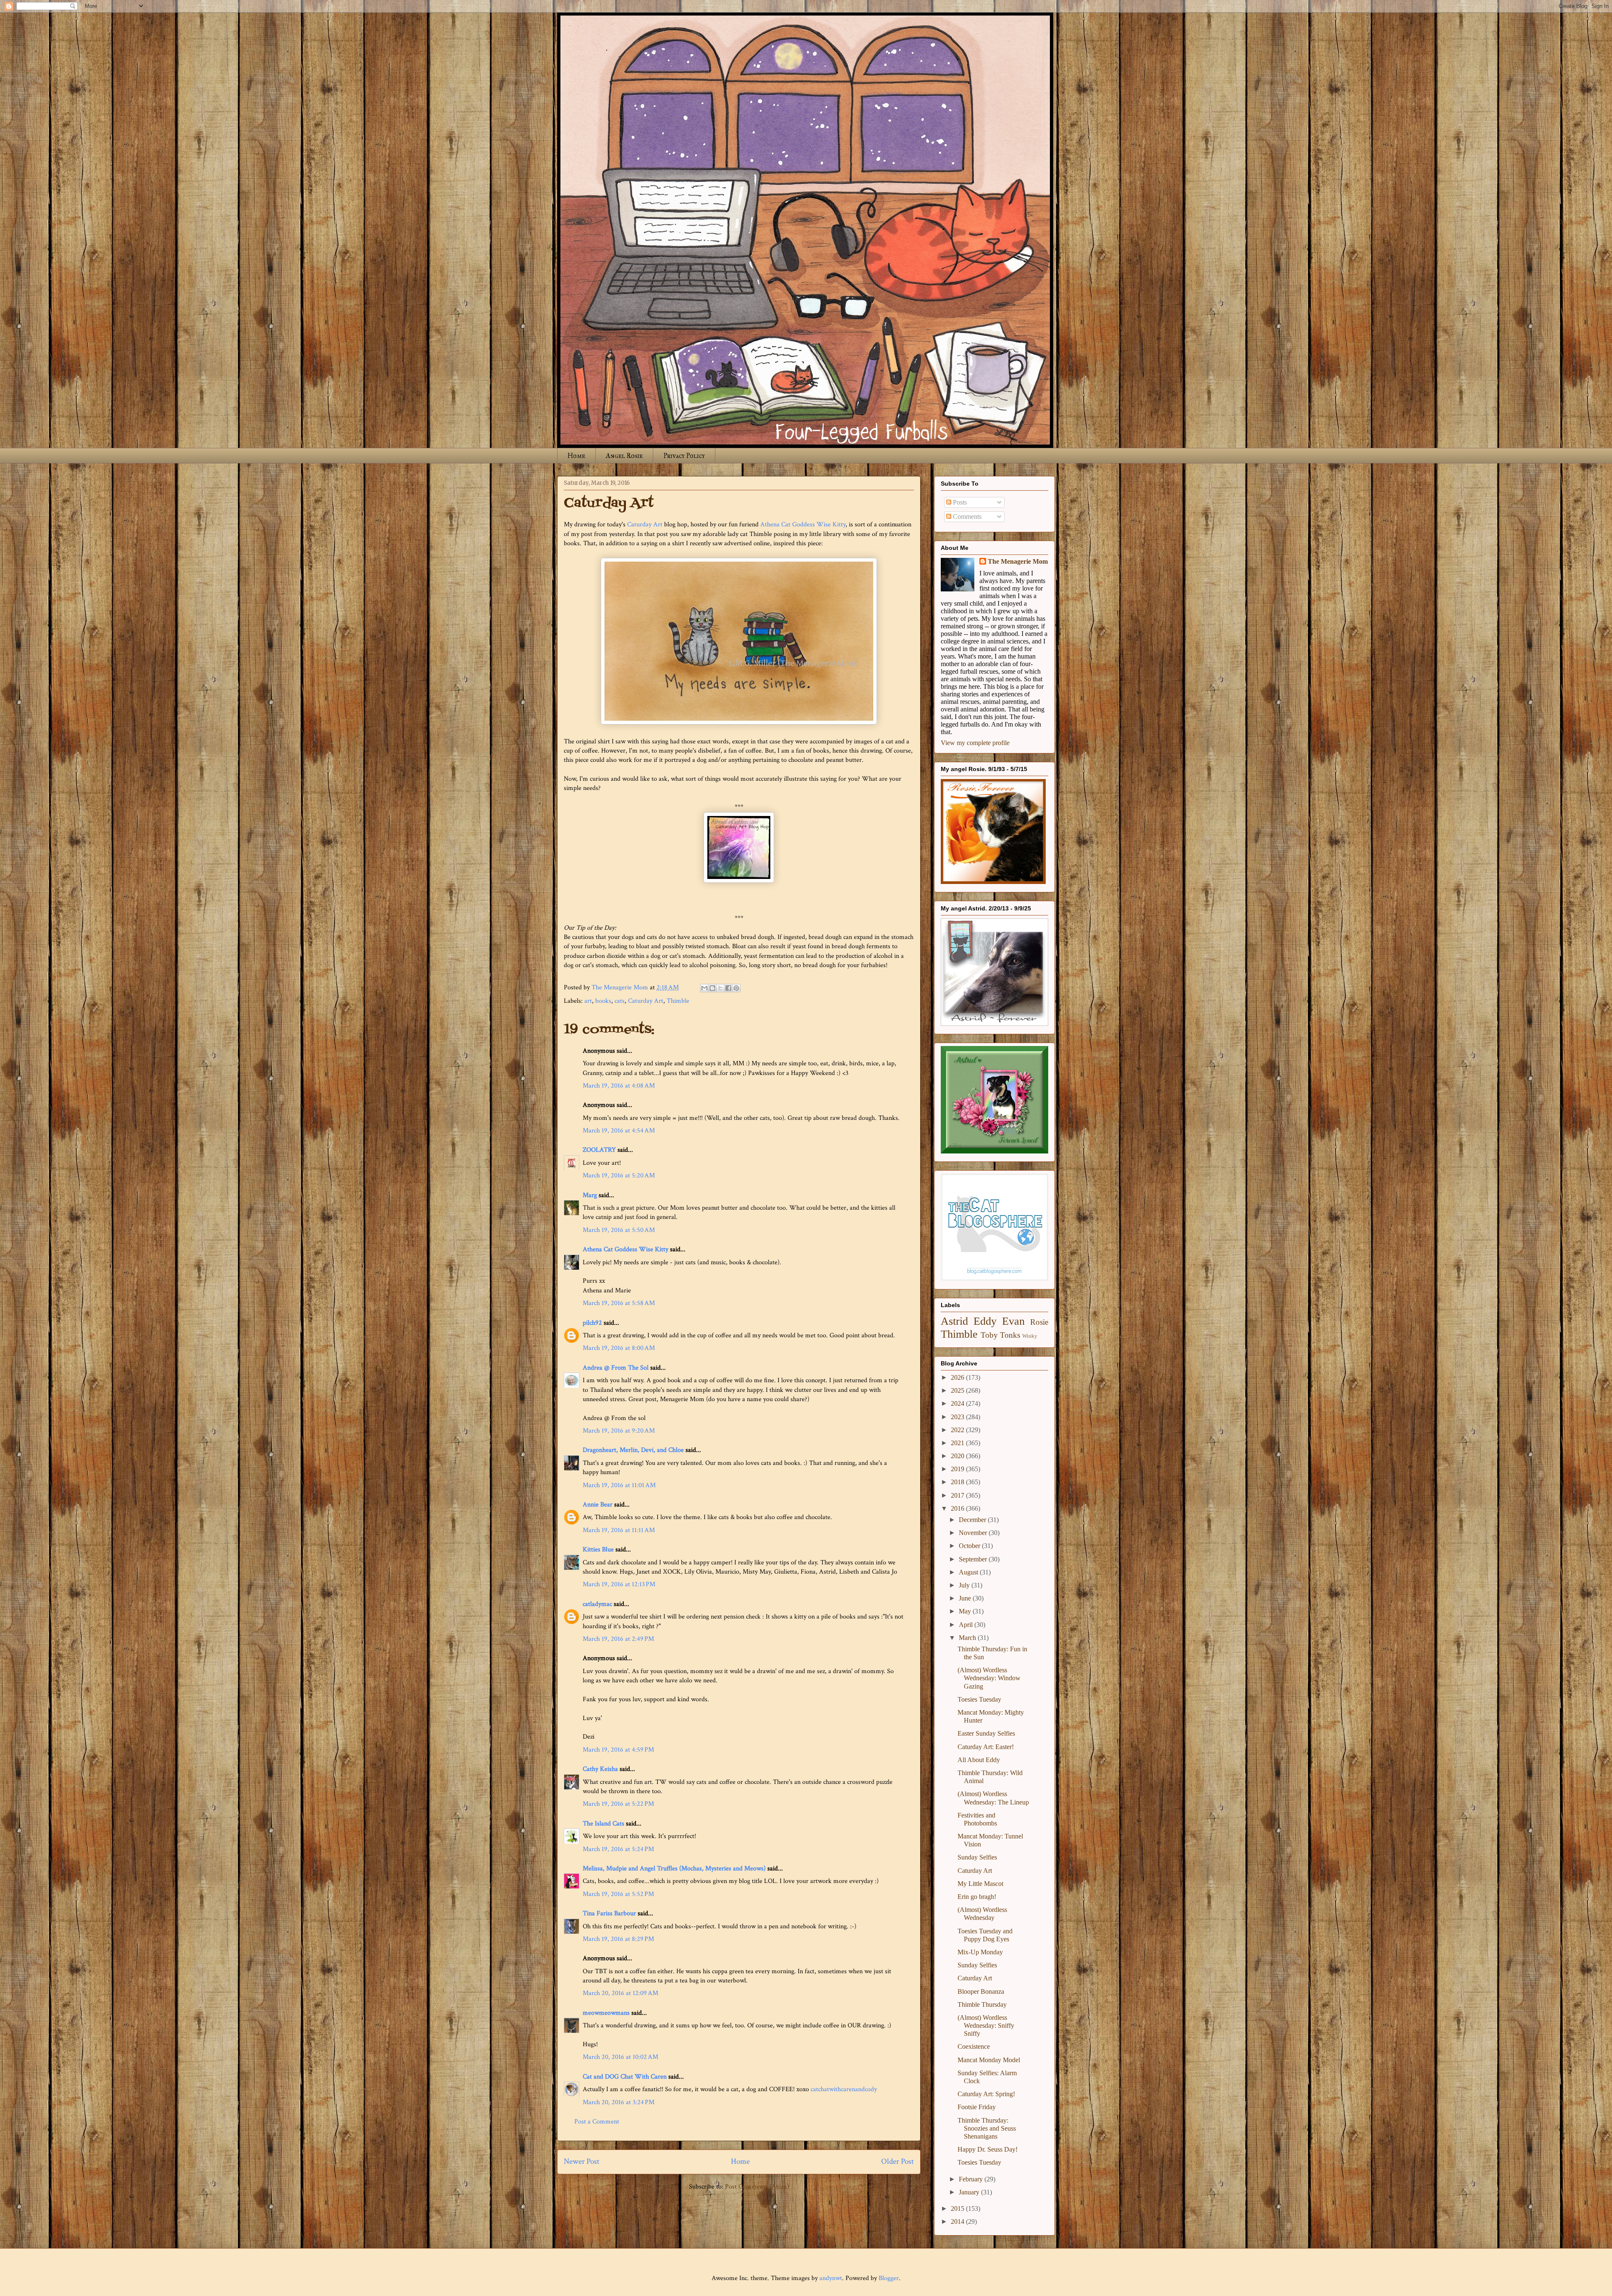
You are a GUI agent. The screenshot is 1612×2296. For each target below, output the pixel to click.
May (966, 1611)
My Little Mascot (980, 1884)
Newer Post (582, 2161)
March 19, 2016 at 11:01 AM (619, 1485)
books (603, 1001)
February (972, 2179)
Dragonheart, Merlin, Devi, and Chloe (633, 1450)
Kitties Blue (598, 1549)
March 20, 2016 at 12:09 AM (620, 1993)
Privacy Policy (684, 456)
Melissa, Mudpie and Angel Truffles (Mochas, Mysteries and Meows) (674, 1868)
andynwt (831, 2278)
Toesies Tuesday (979, 1699)
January (970, 2192)
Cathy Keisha (600, 1769)
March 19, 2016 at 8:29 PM (618, 1939)
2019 (958, 1469)
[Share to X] (720, 988)
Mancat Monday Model (989, 2060)
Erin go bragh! (977, 1897)
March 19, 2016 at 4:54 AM (619, 1131)
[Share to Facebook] (728, 988)
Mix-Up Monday (980, 1952)
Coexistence (974, 2046)
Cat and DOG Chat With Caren (625, 2077)
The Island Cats (603, 1824)
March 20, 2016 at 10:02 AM (620, 2057)
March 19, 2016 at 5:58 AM (619, 1303)
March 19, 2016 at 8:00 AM (619, 1348)
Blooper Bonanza (981, 1991)
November (974, 1533)
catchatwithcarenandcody (844, 2089)
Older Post (898, 2161)
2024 (958, 1403)
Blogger (889, 2278)
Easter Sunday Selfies (986, 1733)
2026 (958, 1377)
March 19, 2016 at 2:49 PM (618, 1639)
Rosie (1039, 1322)
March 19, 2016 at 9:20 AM (619, 1431)
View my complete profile (975, 743)
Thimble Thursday (982, 2004)
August (969, 1572)
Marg (590, 1195)
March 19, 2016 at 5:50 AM (619, 1230)
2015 (958, 2208)
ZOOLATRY (599, 1150)
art (588, 1001)
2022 (958, 1430)
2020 (958, 1456)
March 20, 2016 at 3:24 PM (619, 2102)
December (973, 1520)
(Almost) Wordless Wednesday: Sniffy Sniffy (986, 2025)
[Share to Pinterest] (736, 988)
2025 (958, 1390)
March (968, 1638)
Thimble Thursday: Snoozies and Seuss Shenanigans (987, 2128)
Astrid (954, 1321)
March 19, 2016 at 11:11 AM (619, 1530)
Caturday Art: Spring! (986, 2094)
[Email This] (704, 988)
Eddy (985, 1321)
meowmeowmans (606, 2013)
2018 (958, 1482)
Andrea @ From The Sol (616, 1368)
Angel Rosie (624, 456)
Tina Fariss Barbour (609, 1913)
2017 (958, 1495)
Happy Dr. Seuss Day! (988, 2149)
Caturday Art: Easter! (986, 1747)
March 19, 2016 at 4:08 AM (619, 1086)
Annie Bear (598, 1505)
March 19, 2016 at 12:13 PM (619, 1584)
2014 (958, 2221)
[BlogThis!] (712, 988)
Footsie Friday (977, 2107)
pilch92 (592, 1323)
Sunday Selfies (977, 1857)
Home (576, 456)
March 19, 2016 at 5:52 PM (618, 1894)
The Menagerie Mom (1018, 561)
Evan (1013, 1321)
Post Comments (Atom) (757, 2187)
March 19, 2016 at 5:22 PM (618, 1804)
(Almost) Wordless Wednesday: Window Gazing (989, 1678)
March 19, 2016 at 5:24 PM (618, 1849)
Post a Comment (597, 2122)
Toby (989, 1335)
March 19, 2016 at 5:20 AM (619, 1175)
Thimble (678, 1001)
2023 (958, 1417)
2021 (958, 1443)
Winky (1030, 1336)
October (970, 1546)
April (967, 1625)
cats (620, 1001)
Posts (959, 502)
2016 (958, 1508)
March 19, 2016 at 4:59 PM (618, 1750)
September (974, 1559)
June (966, 1598)
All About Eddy (979, 1760)
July (965, 1585)
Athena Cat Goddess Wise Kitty (803, 524)
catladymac (597, 1604)
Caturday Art (645, 524)
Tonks (1010, 1335)
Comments (966, 516)
